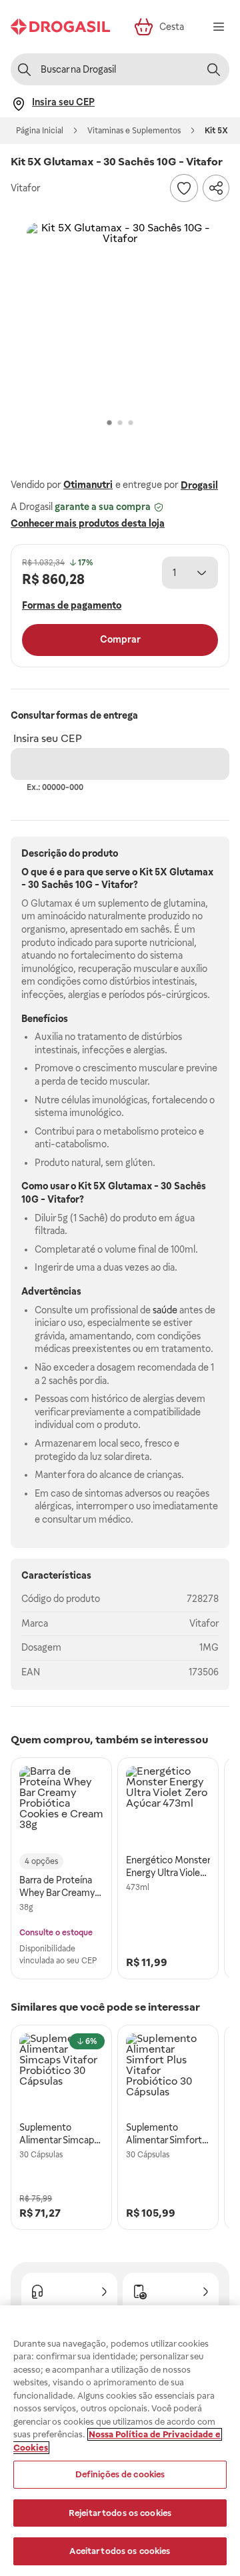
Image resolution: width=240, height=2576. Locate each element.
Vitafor (204, 1623)
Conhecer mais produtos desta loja (88, 523)
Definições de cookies (120, 2474)
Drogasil (199, 485)
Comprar (120, 639)
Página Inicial (40, 131)
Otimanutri (88, 485)
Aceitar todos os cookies (120, 2551)
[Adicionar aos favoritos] (184, 188)
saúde (165, 1310)
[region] (120, 2441)
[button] (120, 316)
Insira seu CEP (48, 738)
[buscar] (213, 69)
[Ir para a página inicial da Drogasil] (60, 27)
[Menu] (219, 27)
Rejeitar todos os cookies (120, 2513)
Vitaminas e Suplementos (134, 131)
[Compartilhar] (216, 188)
